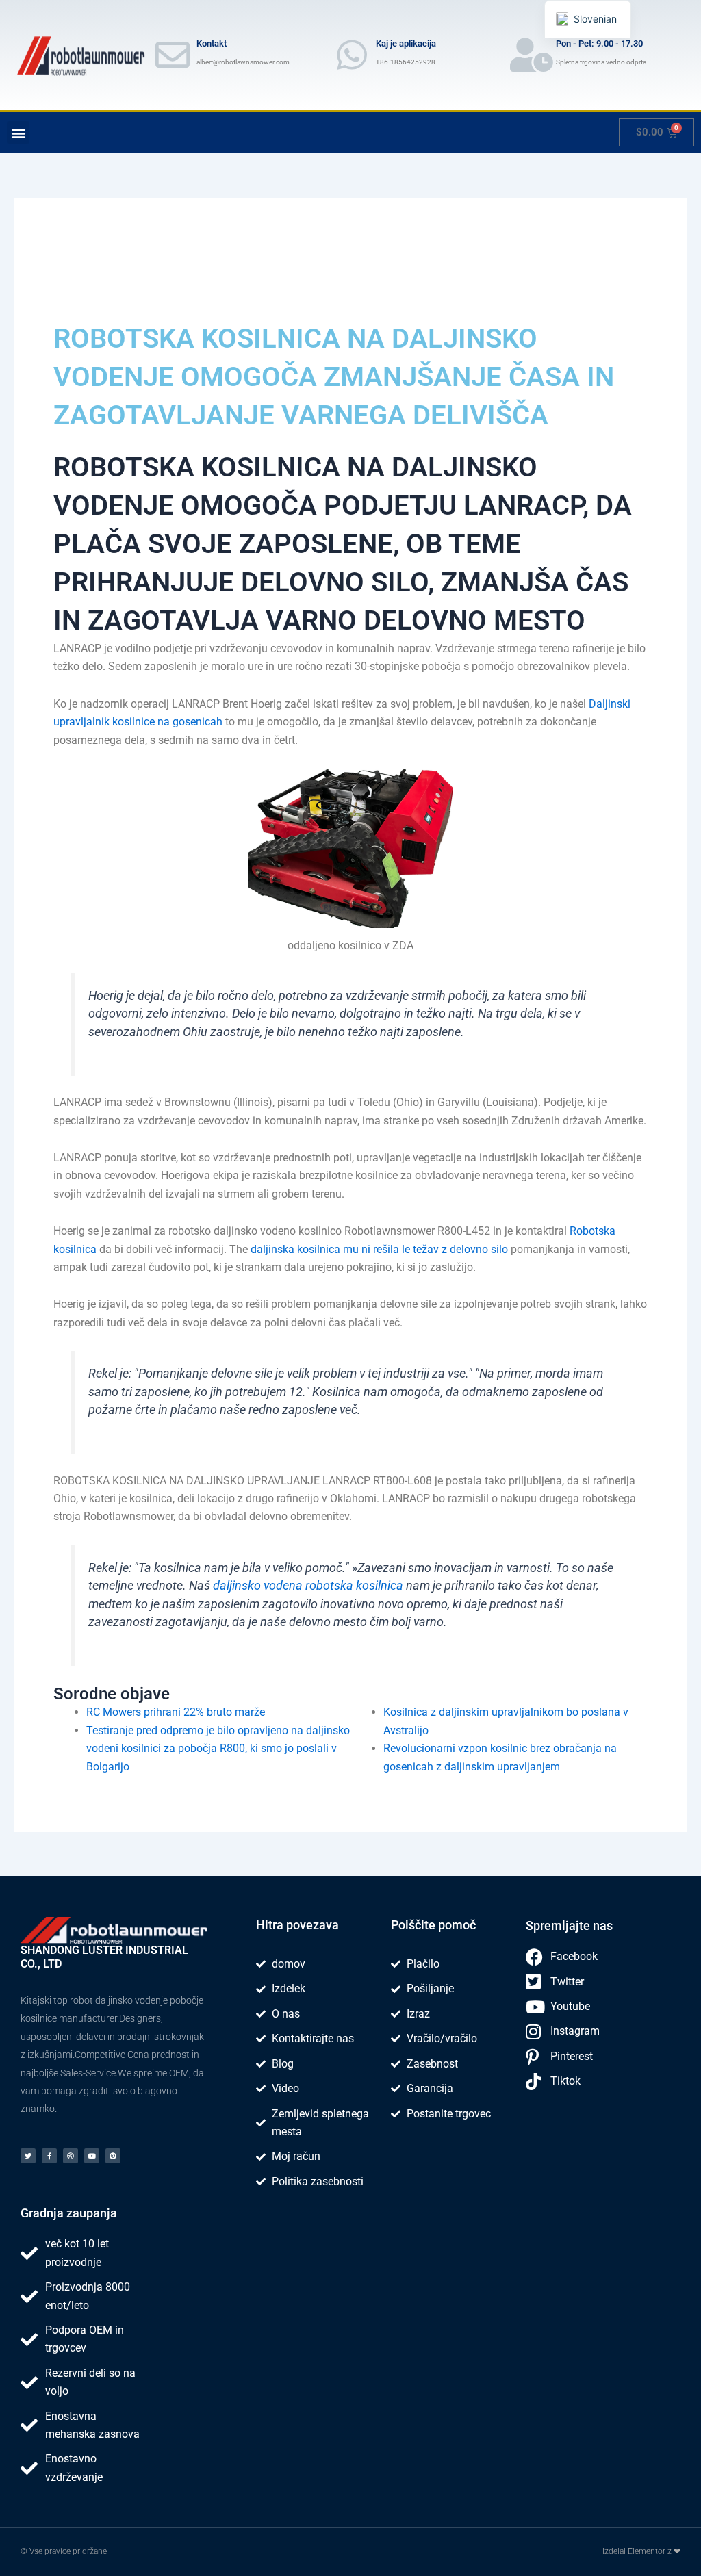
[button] (18, 132)
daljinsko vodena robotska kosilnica (308, 1586)
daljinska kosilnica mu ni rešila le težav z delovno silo (379, 1249)
